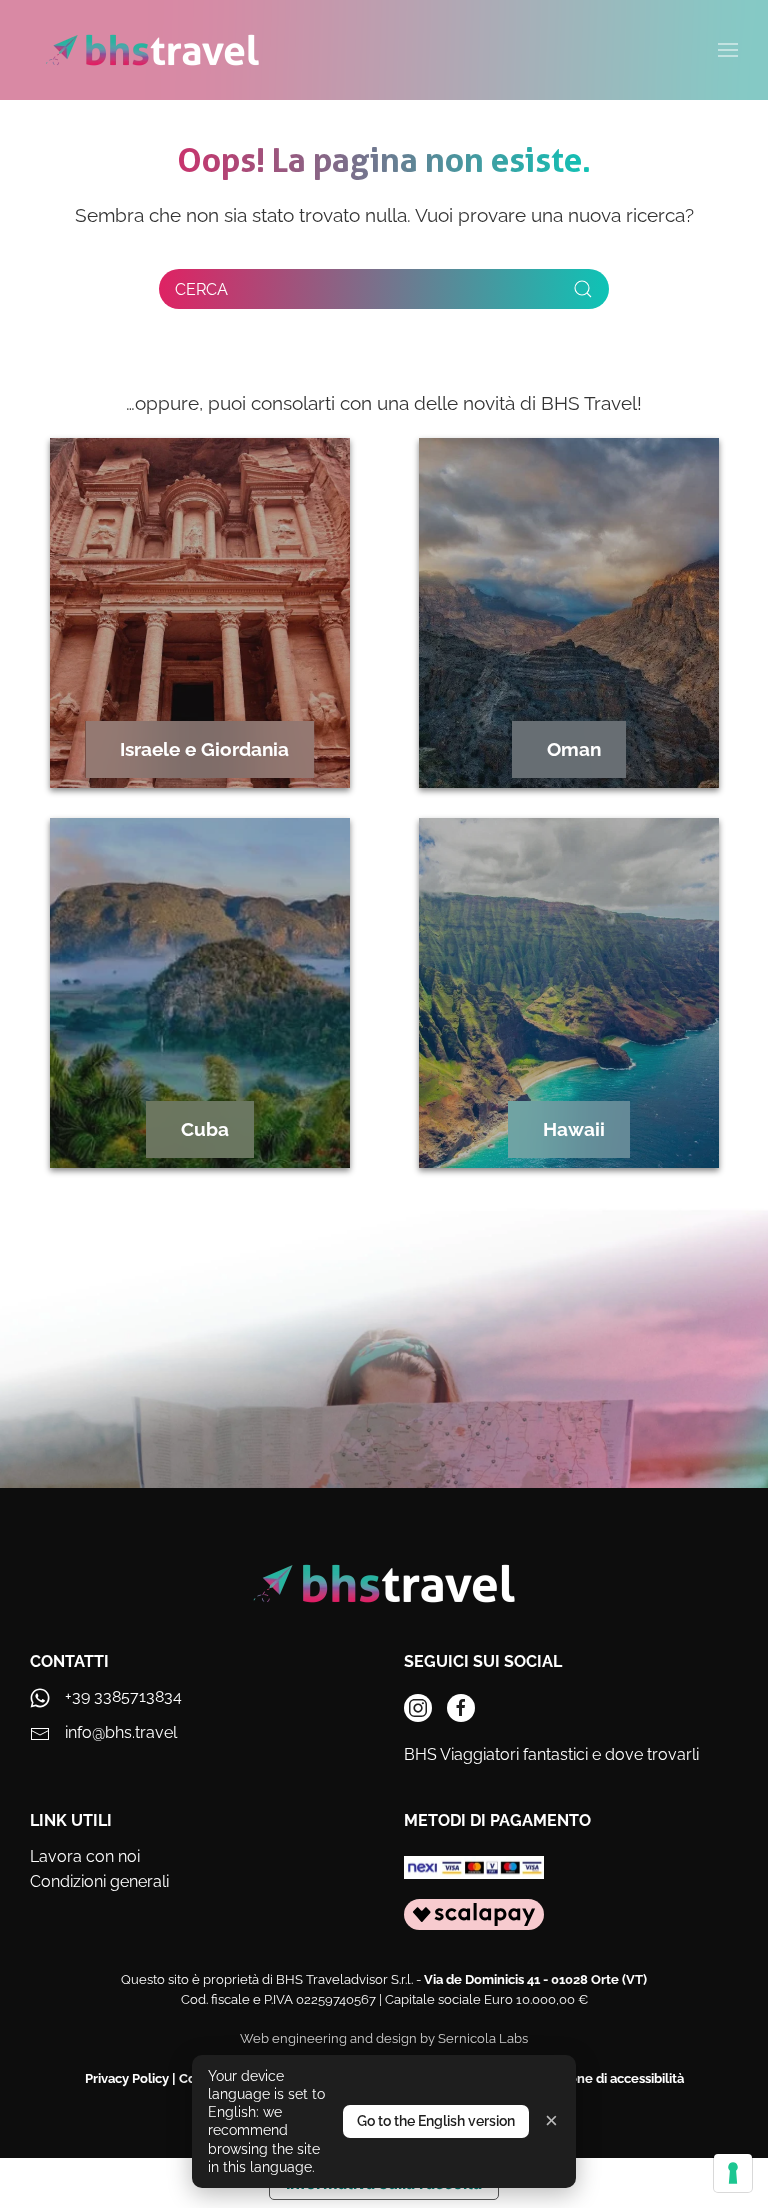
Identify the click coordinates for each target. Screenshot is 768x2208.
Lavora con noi (85, 1856)
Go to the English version (436, 2121)
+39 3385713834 (123, 1696)
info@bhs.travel (121, 1732)
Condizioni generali (99, 1881)
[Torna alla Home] (152, 50)
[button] (728, 50)
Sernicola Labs (483, 2038)
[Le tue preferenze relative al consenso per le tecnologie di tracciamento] (733, 2173)
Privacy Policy (127, 2078)
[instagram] (418, 1708)
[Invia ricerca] (583, 289)
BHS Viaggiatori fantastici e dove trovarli (551, 1754)
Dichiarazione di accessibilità (597, 2078)
